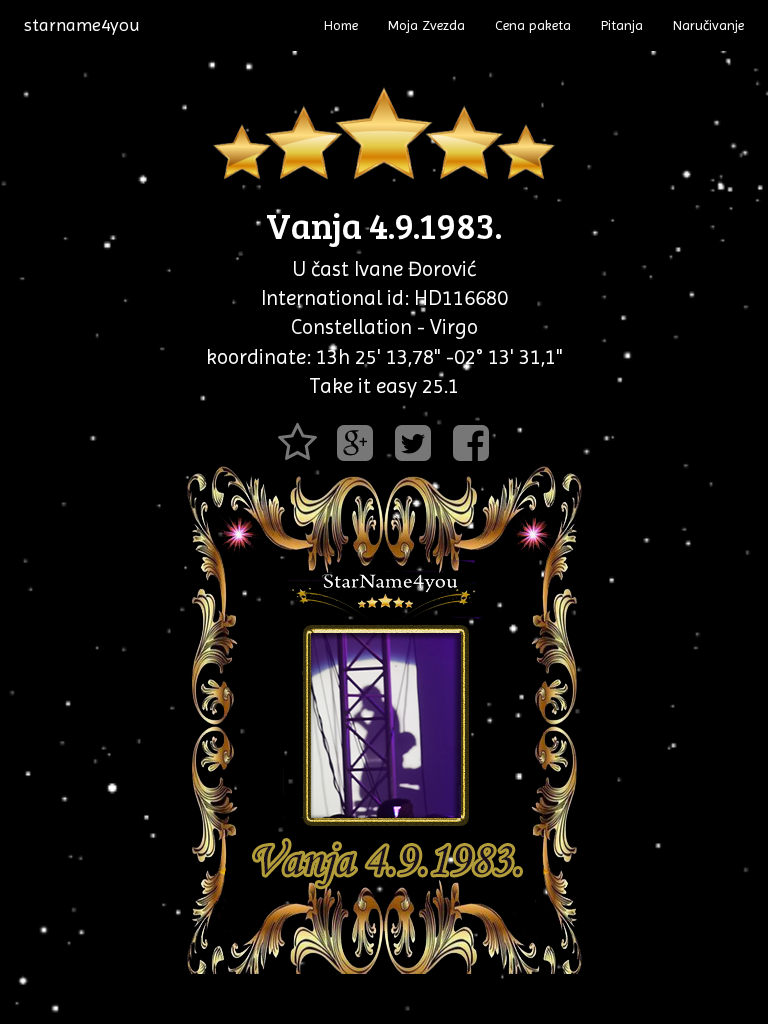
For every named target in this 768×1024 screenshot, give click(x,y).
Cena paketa (533, 25)
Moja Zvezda (426, 25)
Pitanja (622, 25)
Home (341, 25)
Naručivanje (708, 25)
